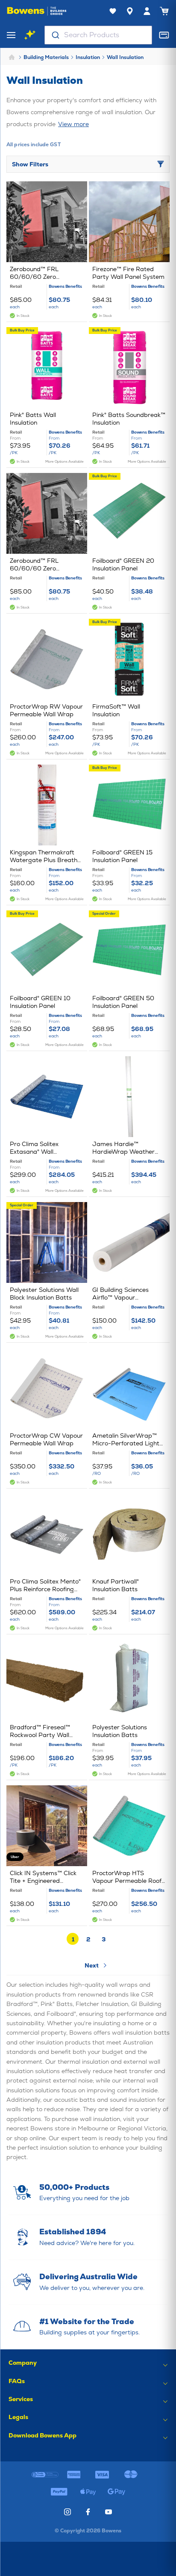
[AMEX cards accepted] (74, 2475)
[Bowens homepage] (37, 11)
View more (73, 124)
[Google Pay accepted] (117, 2492)
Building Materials (46, 57)
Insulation (88, 57)
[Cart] (164, 11)
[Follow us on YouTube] (109, 2512)
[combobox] (98, 35)
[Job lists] (113, 11)
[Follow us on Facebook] (88, 2512)
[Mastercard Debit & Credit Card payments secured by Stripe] (131, 2475)
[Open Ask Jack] (30, 35)
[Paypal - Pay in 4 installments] (59, 2492)
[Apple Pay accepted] (88, 2492)
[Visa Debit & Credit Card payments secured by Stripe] (102, 2475)
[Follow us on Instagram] (67, 2512)
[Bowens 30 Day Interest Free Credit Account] (45, 2475)
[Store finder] (130, 11)
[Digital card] (164, 35)
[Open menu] (11, 35)
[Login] (147, 11)
